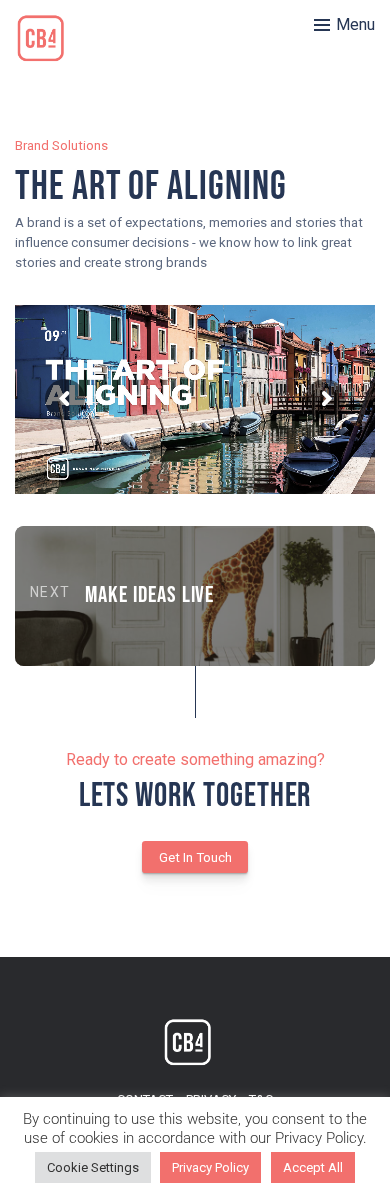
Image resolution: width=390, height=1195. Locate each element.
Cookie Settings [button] (93, 1167)
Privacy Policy (210, 1167)
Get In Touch (195, 857)
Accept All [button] (313, 1167)
